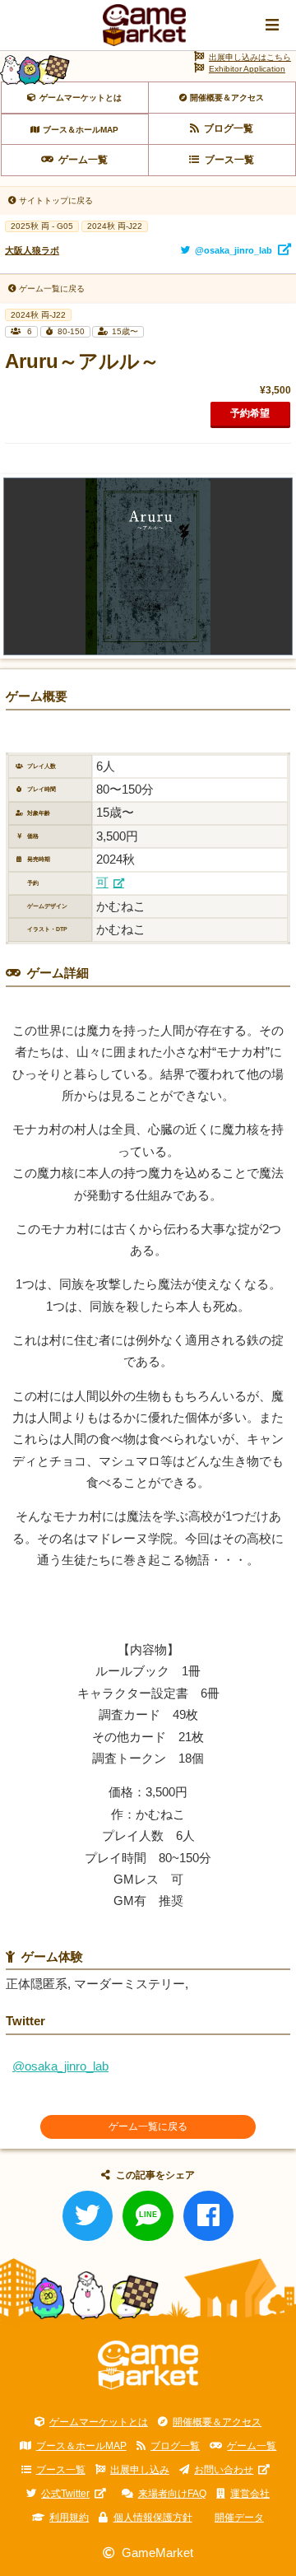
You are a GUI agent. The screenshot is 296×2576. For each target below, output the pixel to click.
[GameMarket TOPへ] (148, 2365)
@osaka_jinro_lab (60, 2066)
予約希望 (250, 413)
